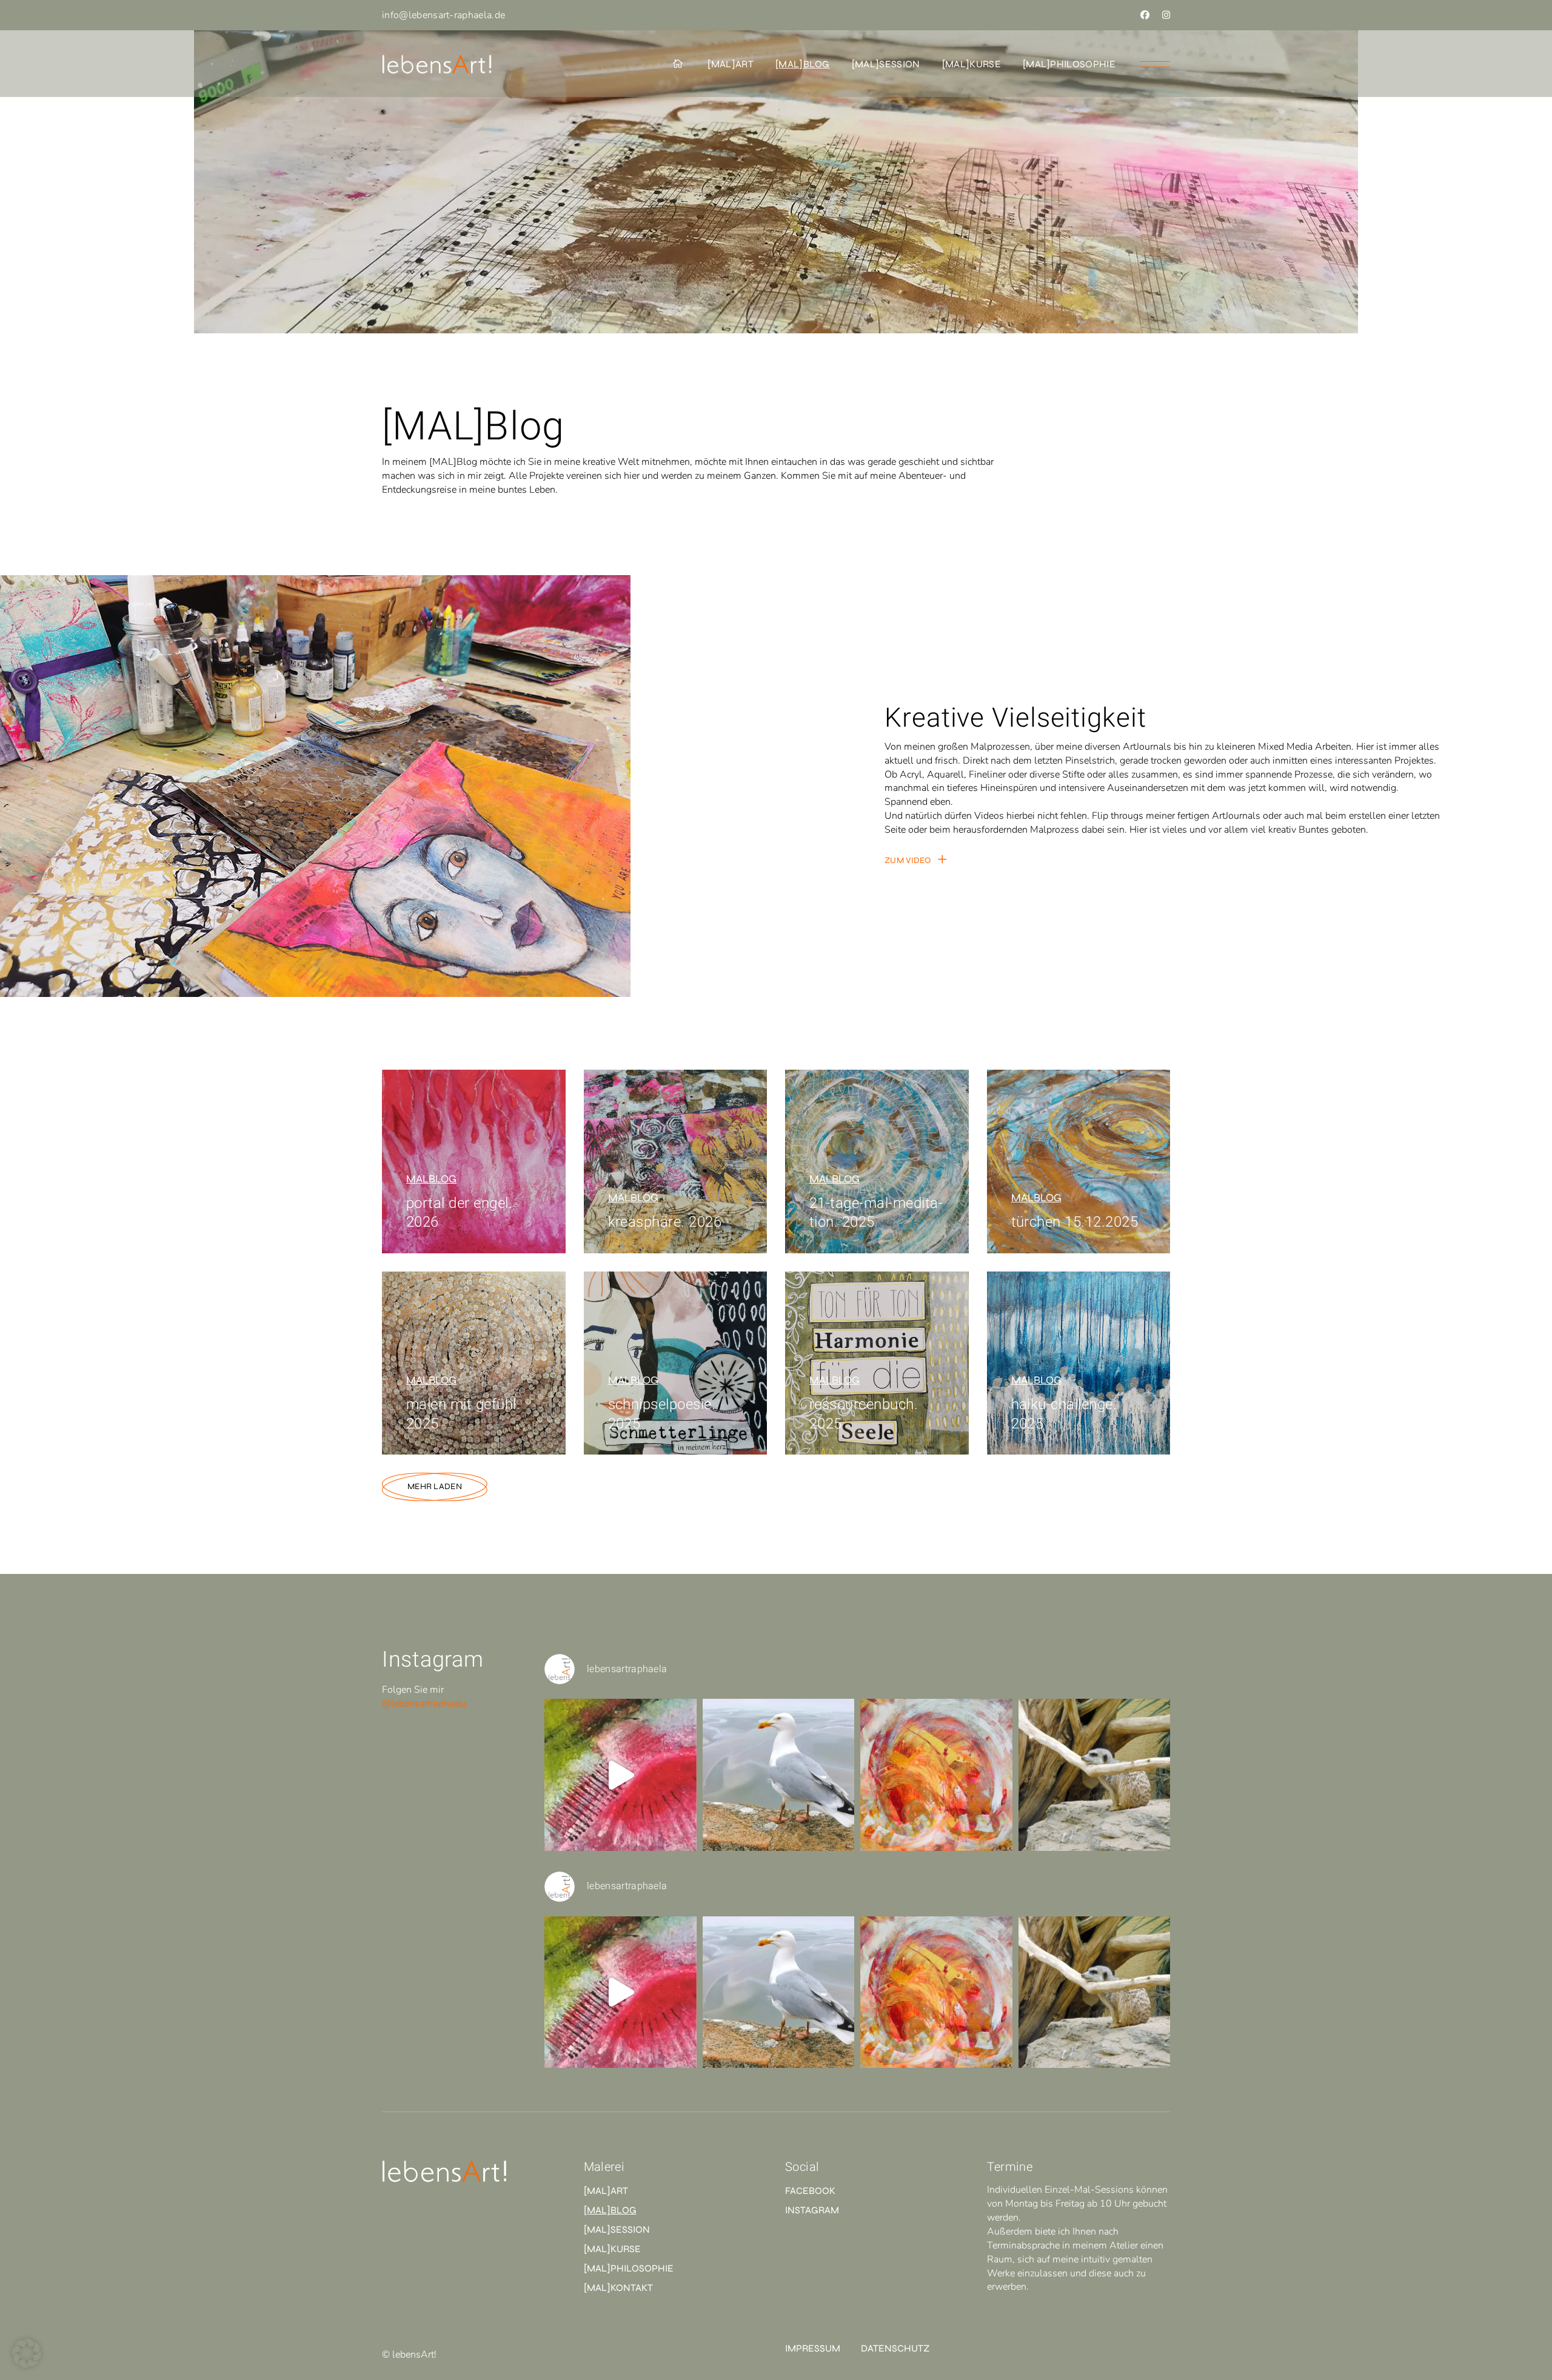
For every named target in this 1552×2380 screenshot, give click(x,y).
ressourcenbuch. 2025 (864, 1414)
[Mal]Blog (610, 2210)
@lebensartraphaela (424, 1704)
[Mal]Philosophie (629, 2268)
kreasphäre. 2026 (665, 1222)
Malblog (431, 1179)
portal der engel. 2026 (459, 1213)
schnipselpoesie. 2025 (662, 1414)
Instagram (812, 2210)
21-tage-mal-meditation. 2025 (876, 1213)
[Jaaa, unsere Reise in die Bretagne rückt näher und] (779, 1775)
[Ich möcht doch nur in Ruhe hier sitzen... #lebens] (1095, 1775)
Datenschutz (895, 2348)
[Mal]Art (606, 2191)
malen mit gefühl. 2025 (463, 1414)
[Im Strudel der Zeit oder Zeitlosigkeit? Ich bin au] (936, 1775)
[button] (27, 2353)
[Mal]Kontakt (618, 2288)
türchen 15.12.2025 (1075, 1222)
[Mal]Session (617, 2229)
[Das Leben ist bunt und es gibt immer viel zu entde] (620, 1775)
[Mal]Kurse (612, 2249)
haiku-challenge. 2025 (1064, 1414)
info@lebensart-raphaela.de (443, 15)
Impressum (813, 2348)
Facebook (810, 2191)
